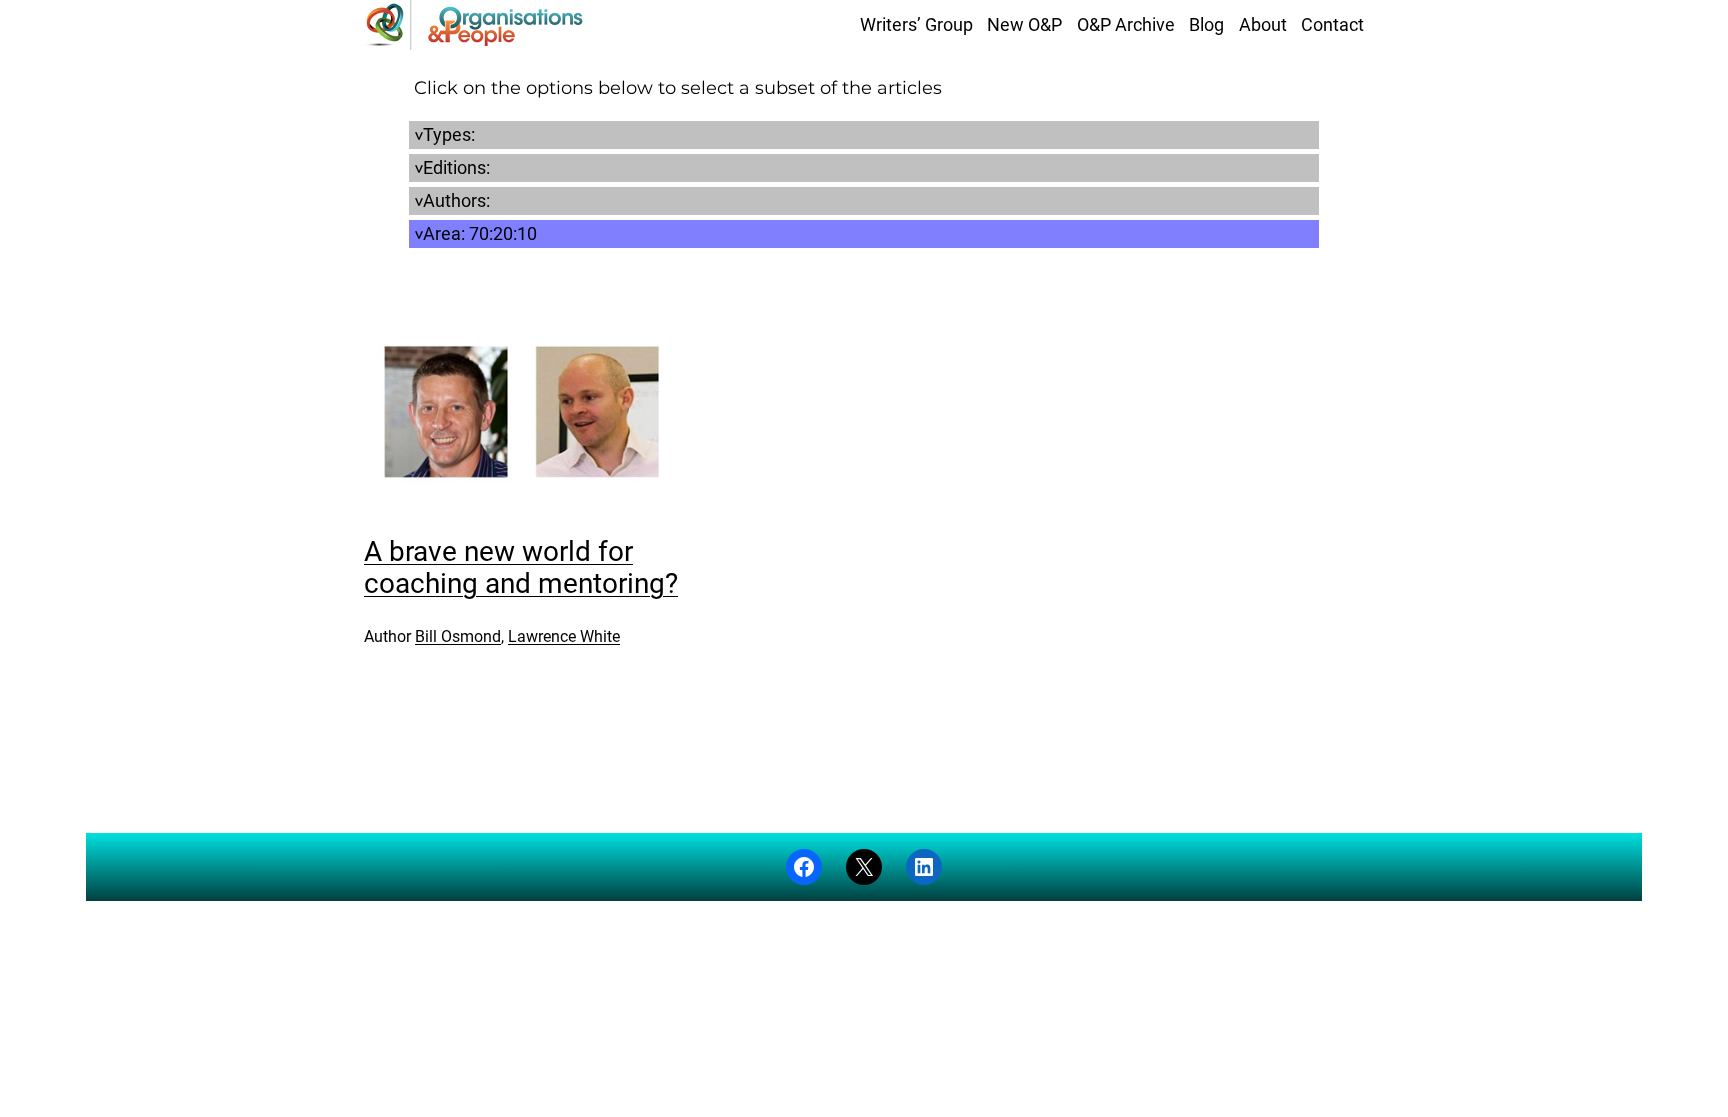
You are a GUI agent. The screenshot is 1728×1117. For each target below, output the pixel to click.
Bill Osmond (458, 636)
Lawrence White (564, 636)
